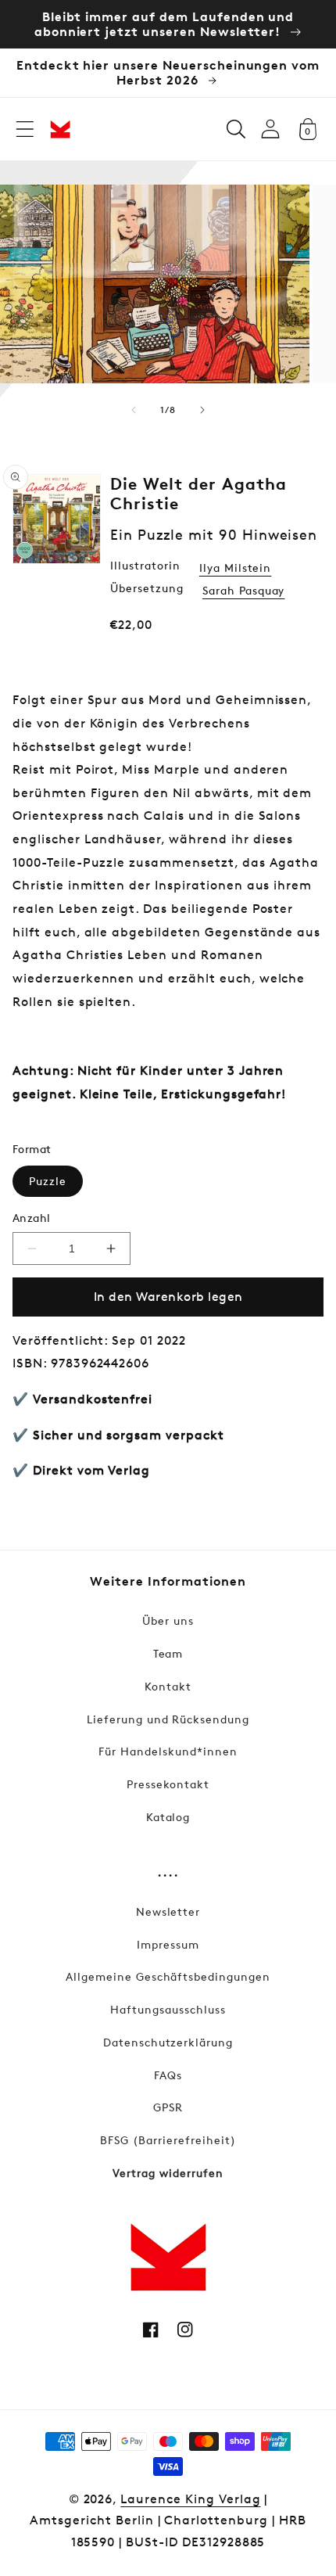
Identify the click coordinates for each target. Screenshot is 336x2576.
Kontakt (168, 1686)
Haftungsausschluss (168, 2009)
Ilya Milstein (235, 568)
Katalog (168, 1817)
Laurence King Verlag (190, 2499)
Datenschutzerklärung (168, 2042)
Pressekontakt (168, 1784)
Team (168, 1653)
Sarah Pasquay (243, 590)
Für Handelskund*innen (168, 1751)
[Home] (60, 129)
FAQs (168, 2075)
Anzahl (32, 1218)
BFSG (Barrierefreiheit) (168, 2140)
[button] (25, 129)
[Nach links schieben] (134, 410)
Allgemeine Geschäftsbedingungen (168, 1976)
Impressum (168, 1944)
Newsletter (168, 1911)
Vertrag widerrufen (168, 2173)
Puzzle (48, 1181)
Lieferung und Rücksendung (168, 1719)
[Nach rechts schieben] (202, 410)
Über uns (168, 1620)
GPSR (168, 2107)
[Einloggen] (270, 129)
